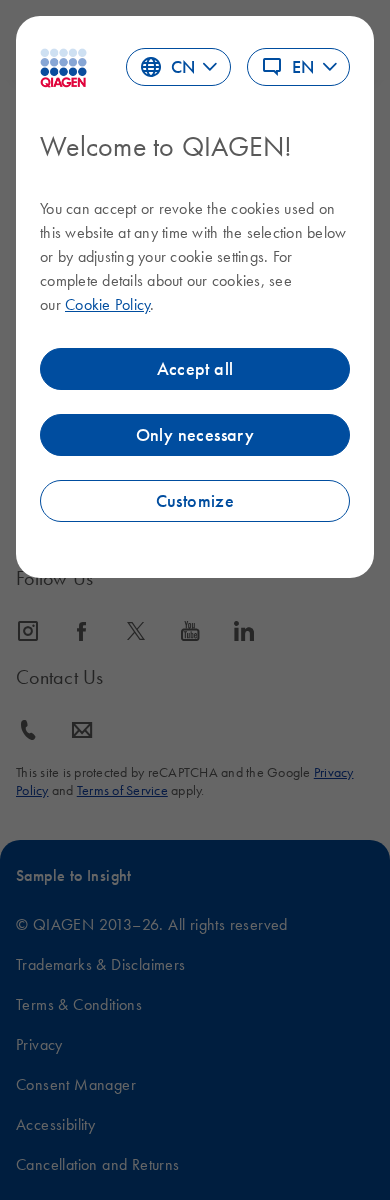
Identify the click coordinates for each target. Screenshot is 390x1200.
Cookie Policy (107, 304)
